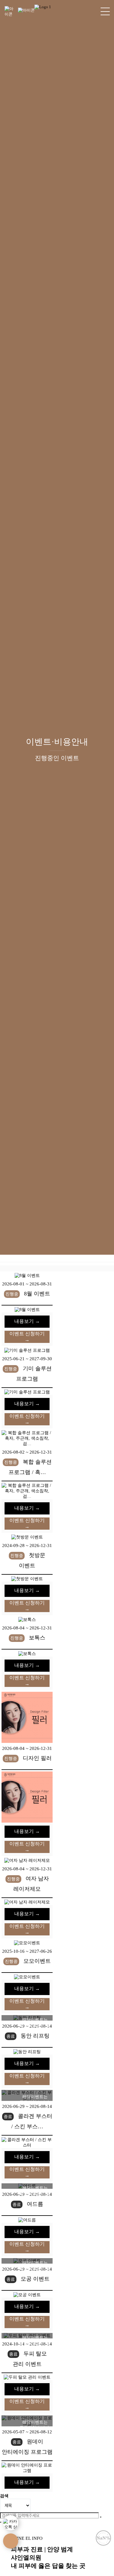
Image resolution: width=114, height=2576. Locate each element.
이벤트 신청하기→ (27, 1370)
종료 (11, 2070)
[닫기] (1, 2556)
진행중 (12, 1328)
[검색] (101, 2550)
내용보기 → (27, 1355)
